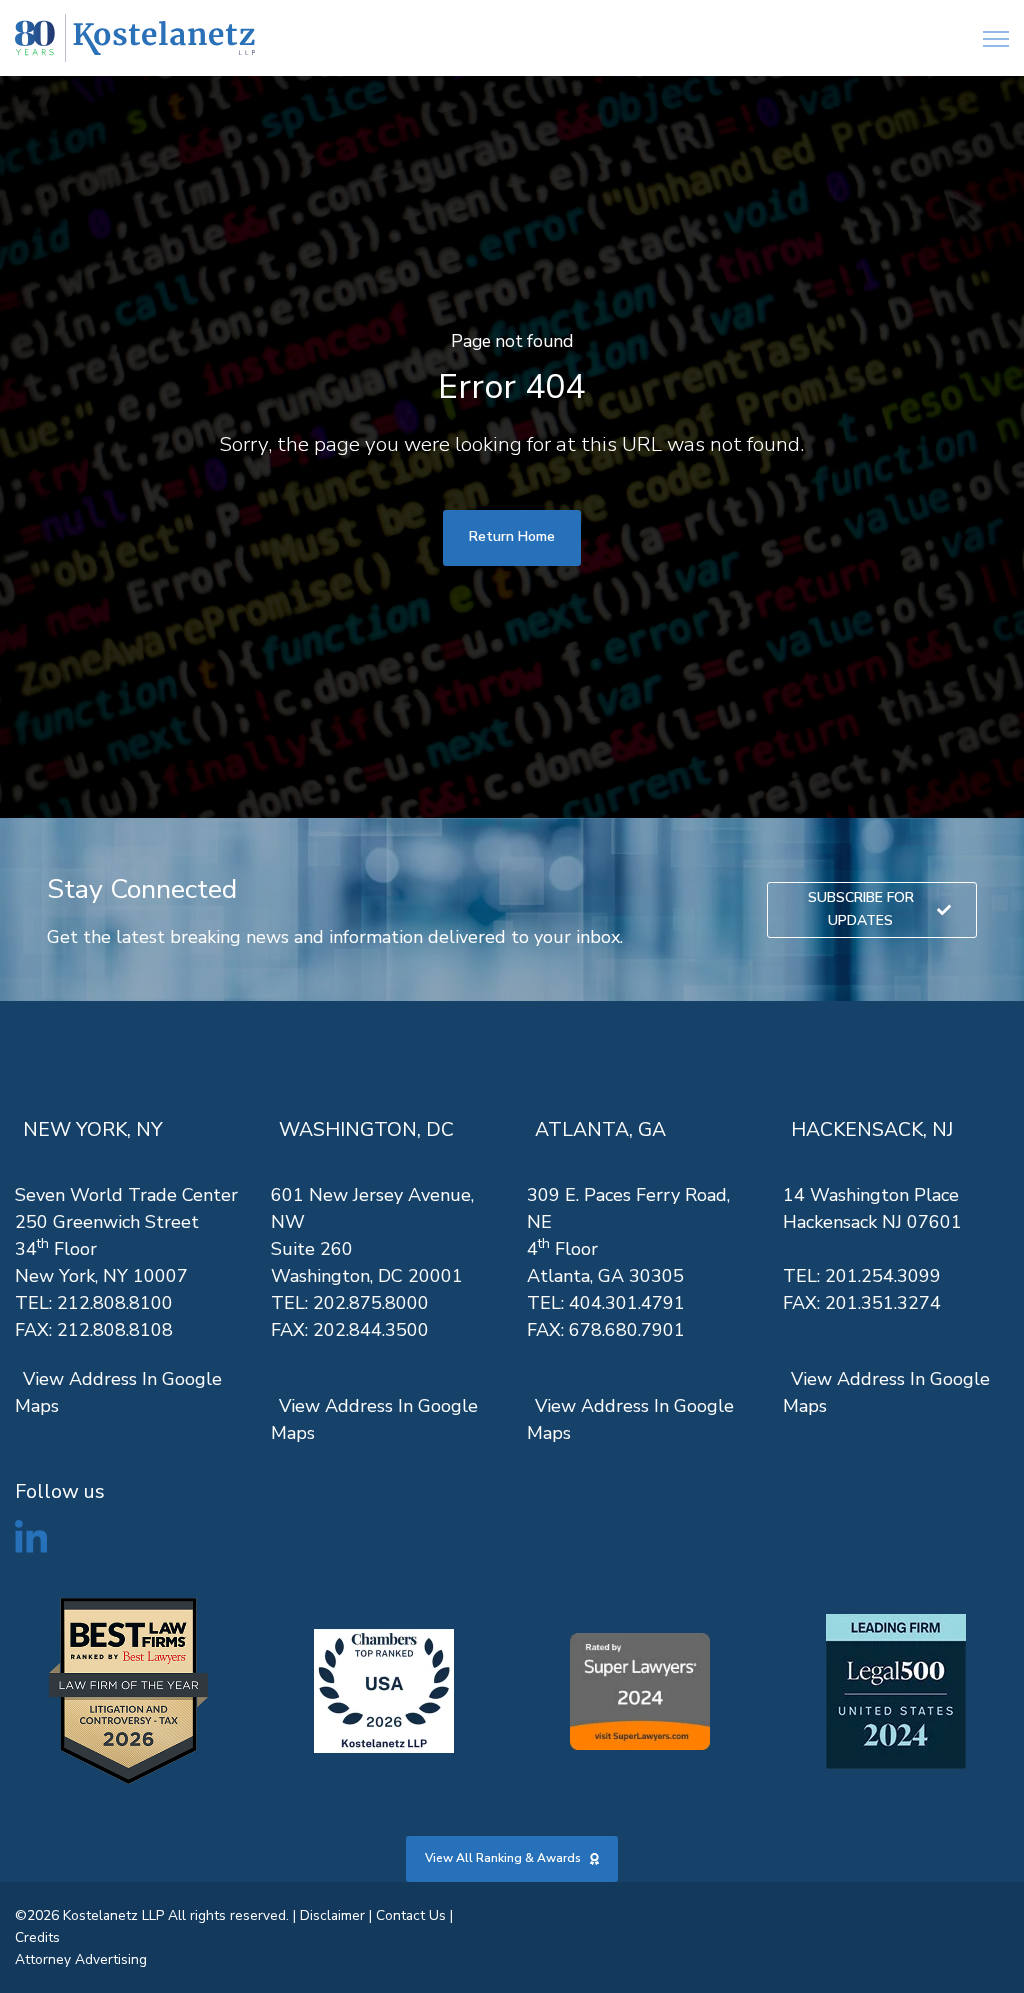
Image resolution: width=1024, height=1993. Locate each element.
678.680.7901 (627, 1330)
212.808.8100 (115, 1303)
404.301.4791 (627, 1303)
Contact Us (411, 1915)
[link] (135, 38)
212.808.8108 (115, 1330)
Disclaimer (332, 1915)
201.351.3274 (883, 1303)
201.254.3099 (883, 1276)
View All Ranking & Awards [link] (503, 1858)
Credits (37, 1937)
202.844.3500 (371, 1330)
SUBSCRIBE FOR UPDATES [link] (861, 908)
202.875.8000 (371, 1303)
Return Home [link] (512, 536)
